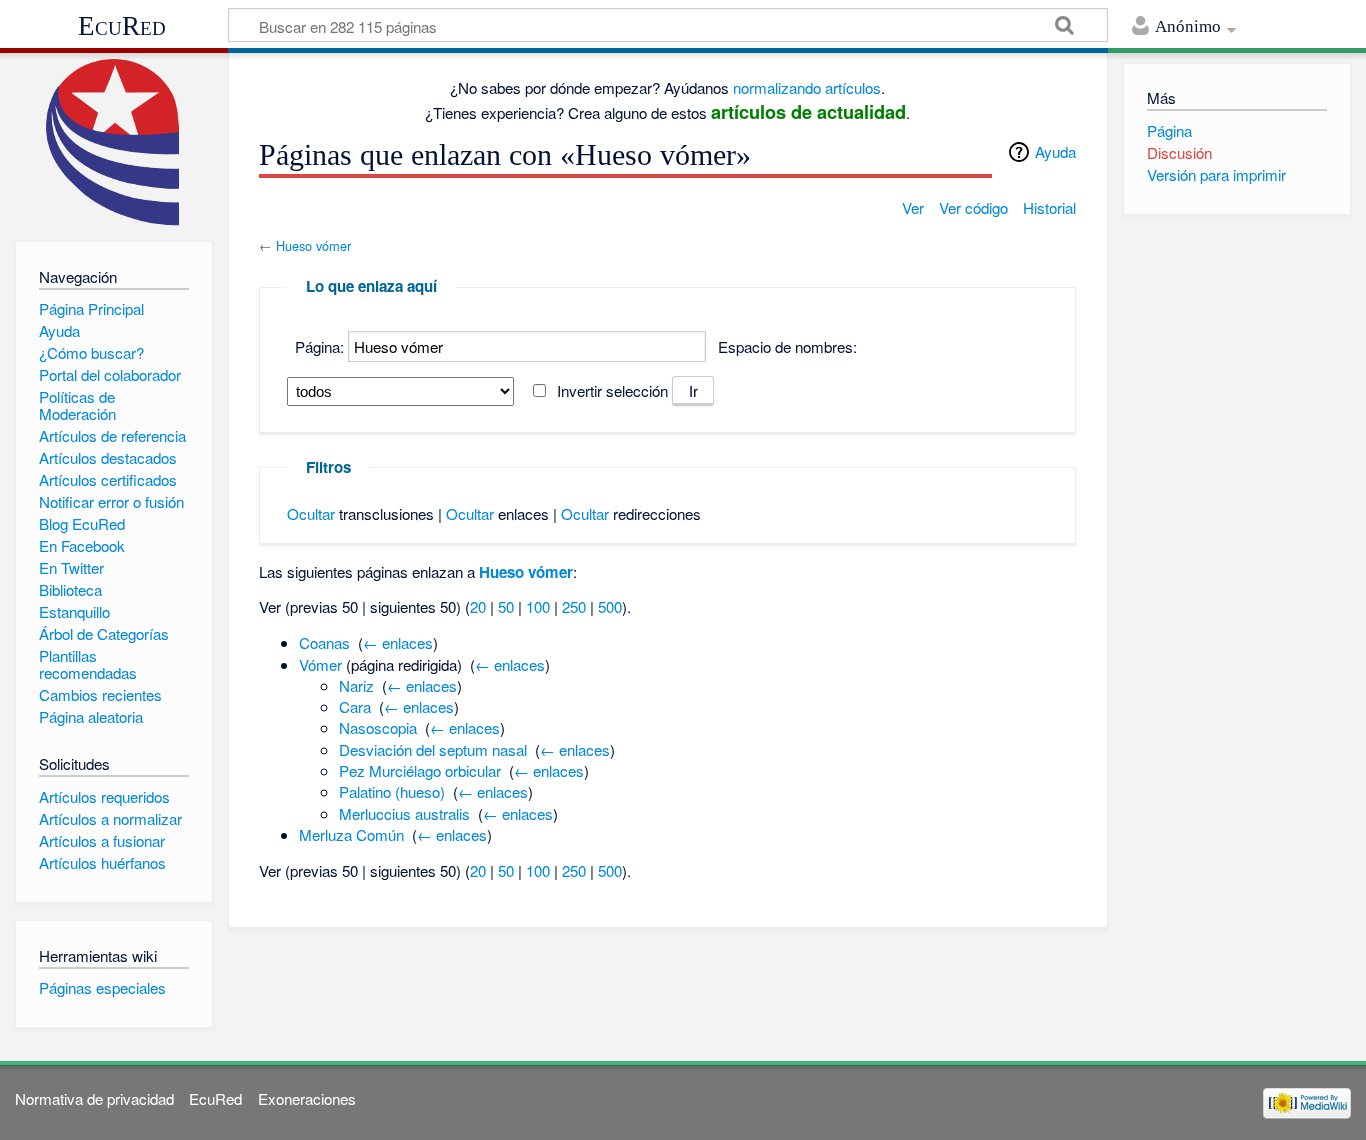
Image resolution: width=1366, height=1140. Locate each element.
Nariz (356, 685)
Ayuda (1055, 151)
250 (574, 606)
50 (506, 606)
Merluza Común (351, 834)
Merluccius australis (404, 813)
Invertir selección (612, 390)
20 (478, 606)
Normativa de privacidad (94, 1098)
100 (538, 606)
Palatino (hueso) (392, 791)
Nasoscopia (378, 727)
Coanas (324, 642)
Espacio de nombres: (787, 346)
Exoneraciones (307, 1098)
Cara (355, 706)
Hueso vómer (313, 245)
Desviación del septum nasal (433, 749)
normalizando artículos (807, 87)
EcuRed (122, 26)
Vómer (320, 664)
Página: (319, 346)
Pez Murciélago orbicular (420, 770)
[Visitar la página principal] (113, 142)
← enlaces (398, 642)
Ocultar (311, 513)
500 (610, 606)
